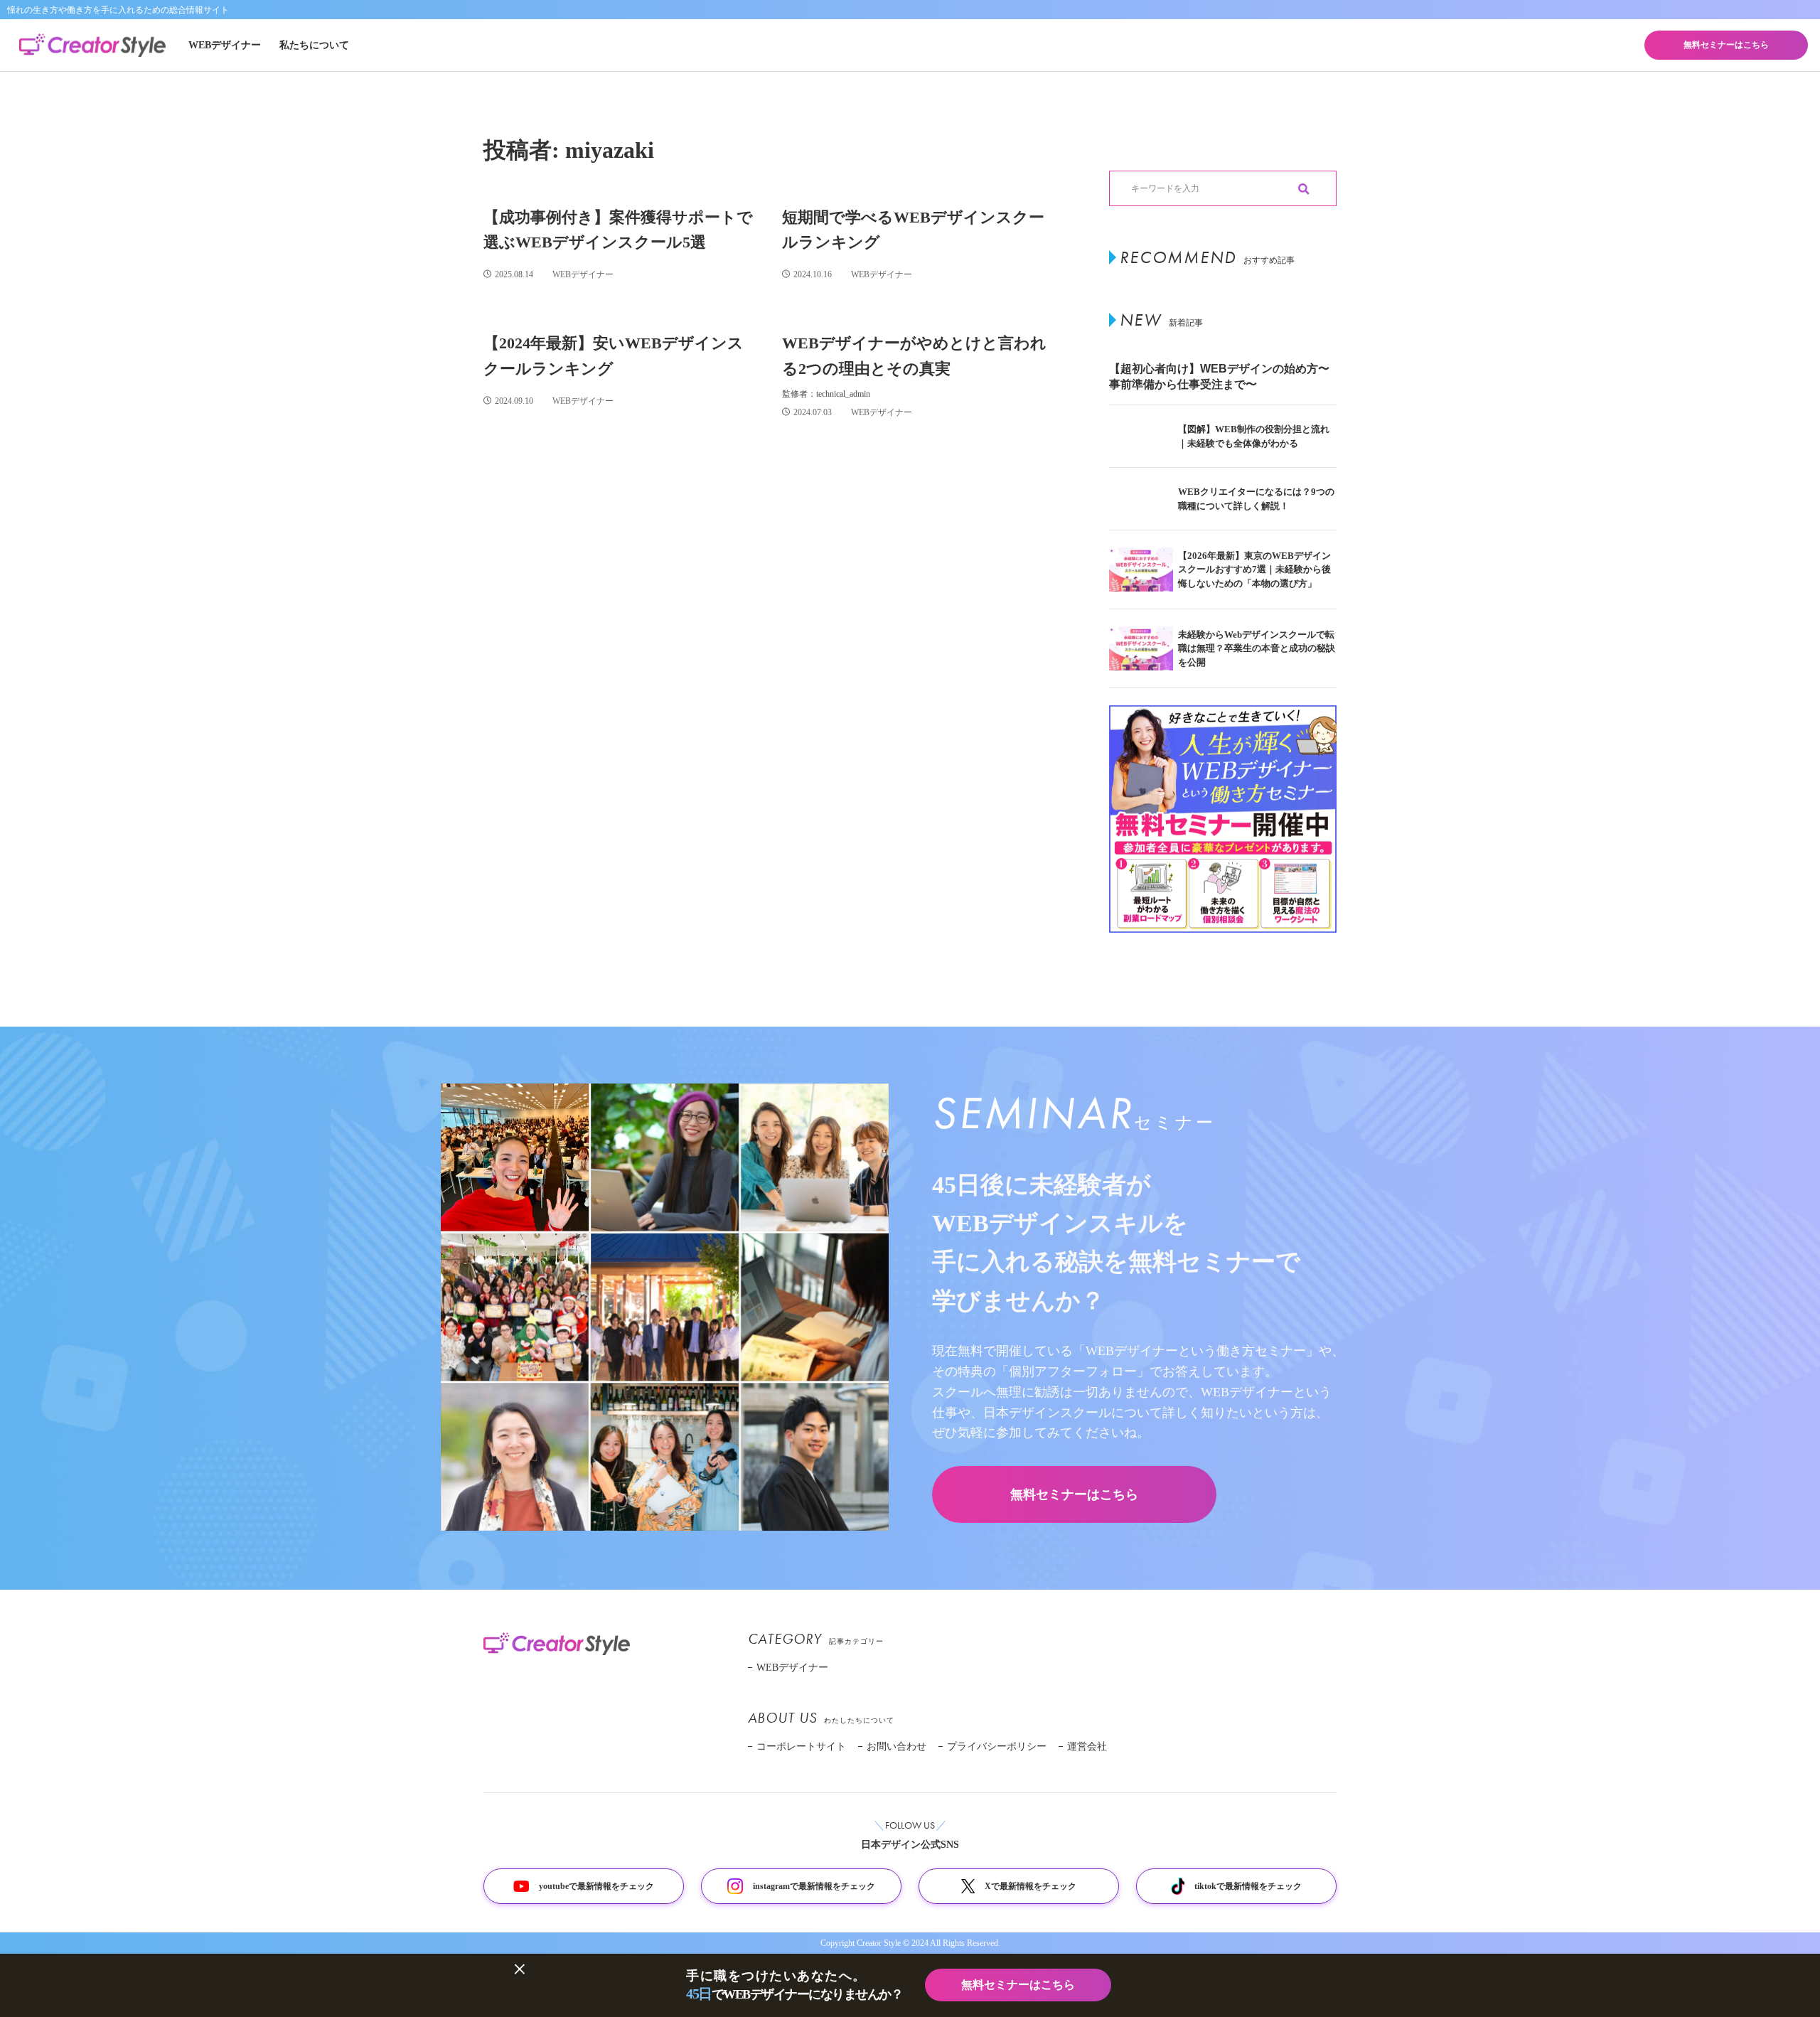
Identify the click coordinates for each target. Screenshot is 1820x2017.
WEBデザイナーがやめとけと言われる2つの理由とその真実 (914, 355)
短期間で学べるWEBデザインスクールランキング (913, 230)
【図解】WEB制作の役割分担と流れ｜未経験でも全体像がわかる (1254, 436)
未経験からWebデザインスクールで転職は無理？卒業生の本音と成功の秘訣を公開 (1257, 648)
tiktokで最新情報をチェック (1248, 1886)
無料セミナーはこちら (1726, 45)
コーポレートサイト (801, 1746)
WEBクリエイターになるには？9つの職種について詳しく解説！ (1256, 499)
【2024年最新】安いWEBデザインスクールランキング (614, 355)
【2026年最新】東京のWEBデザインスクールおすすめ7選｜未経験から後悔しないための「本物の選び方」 (1254, 569)
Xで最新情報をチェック (1031, 1886)
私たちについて (314, 45)
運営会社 (1087, 1746)
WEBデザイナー (225, 45)
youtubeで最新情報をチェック (596, 1886)
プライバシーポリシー (997, 1746)
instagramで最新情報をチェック (814, 1886)
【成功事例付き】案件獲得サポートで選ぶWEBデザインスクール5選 (618, 230)
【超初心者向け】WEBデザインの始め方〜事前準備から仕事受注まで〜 (1219, 376)
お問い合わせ (896, 1746)
